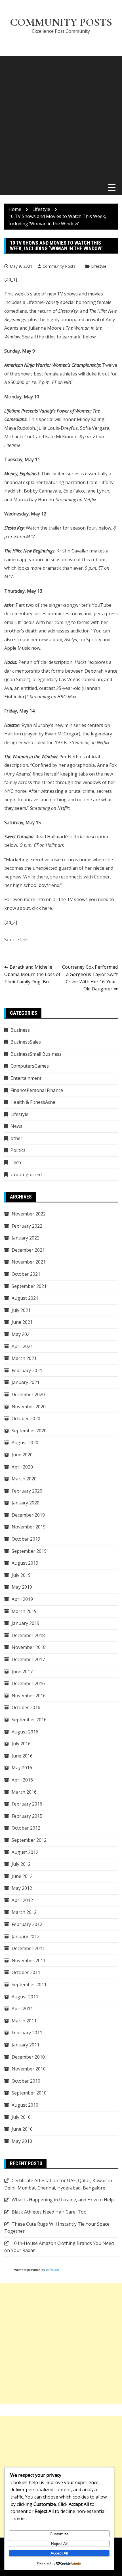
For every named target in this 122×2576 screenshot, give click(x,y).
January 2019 (26, 1623)
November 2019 (29, 1527)
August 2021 (25, 1298)
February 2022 (27, 1226)
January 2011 (26, 2045)
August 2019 (25, 1563)
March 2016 (24, 1792)
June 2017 (22, 1672)
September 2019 (29, 1551)
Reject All (59, 2543)
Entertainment (26, 1078)
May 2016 (22, 1768)
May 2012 (22, 1888)
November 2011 (29, 1960)
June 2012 (22, 1876)
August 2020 (25, 1443)
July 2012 (21, 1864)
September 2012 (29, 1840)
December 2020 (28, 1394)
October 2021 (26, 1274)
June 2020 (22, 1455)
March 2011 (24, 2021)
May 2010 (22, 2141)
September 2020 (29, 1431)
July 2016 (21, 1744)
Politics (18, 1150)
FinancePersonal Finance (37, 1090)
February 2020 (27, 1491)
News (16, 1126)
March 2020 (24, 1479)
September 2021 (29, 1286)
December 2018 (28, 1635)
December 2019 (28, 1515)
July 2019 (21, 1575)
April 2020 (22, 1467)
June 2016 (22, 1756)
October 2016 (26, 1707)
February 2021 (27, 1370)
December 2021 (28, 1250)
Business (20, 1030)
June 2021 (22, 1322)
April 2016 (22, 1780)
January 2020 (26, 1503)
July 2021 (21, 1310)
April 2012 (22, 1900)
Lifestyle (99, 266)
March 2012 (24, 1912)
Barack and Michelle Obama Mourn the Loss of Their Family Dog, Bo (32, 974)
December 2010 (28, 2057)
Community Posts (61, 22)
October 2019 (26, 1539)
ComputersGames (30, 1066)
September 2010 (29, 2093)
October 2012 (26, 1828)
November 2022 (29, 1214)
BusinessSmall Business (36, 1054)
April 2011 (22, 2009)
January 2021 (26, 1382)
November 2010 (29, 2069)
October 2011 (26, 1972)
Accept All (59, 2553)
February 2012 (27, 1924)
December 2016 (28, 1683)
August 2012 (25, 1852)
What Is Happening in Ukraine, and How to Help (63, 2200)
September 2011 (29, 1985)
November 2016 (29, 1696)
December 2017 (28, 1659)
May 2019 (22, 1587)
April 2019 (22, 1599)
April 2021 (22, 1346)
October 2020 (26, 1418)
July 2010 (21, 2117)
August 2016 (25, 1732)
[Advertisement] (61, 117)
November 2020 (29, 1407)
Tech (16, 1162)
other (16, 1138)
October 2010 (26, 2081)
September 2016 (29, 1720)
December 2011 (28, 1948)
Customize (59, 2534)
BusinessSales (26, 1042)
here (47, 908)
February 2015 (27, 1816)
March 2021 (24, 1358)
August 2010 (25, 2105)
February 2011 (27, 2033)
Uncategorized (26, 1174)
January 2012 (26, 1936)
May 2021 (22, 1334)
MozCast (52, 2270)
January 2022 (26, 1238)
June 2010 (22, 2129)
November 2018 (29, 1647)
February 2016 (27, 1804)
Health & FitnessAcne (33, 1102)
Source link (16, 940)
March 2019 (24, 1611)
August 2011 (25, 1997)
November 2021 (29, 1262)
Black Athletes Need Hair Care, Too (49, 2212)
